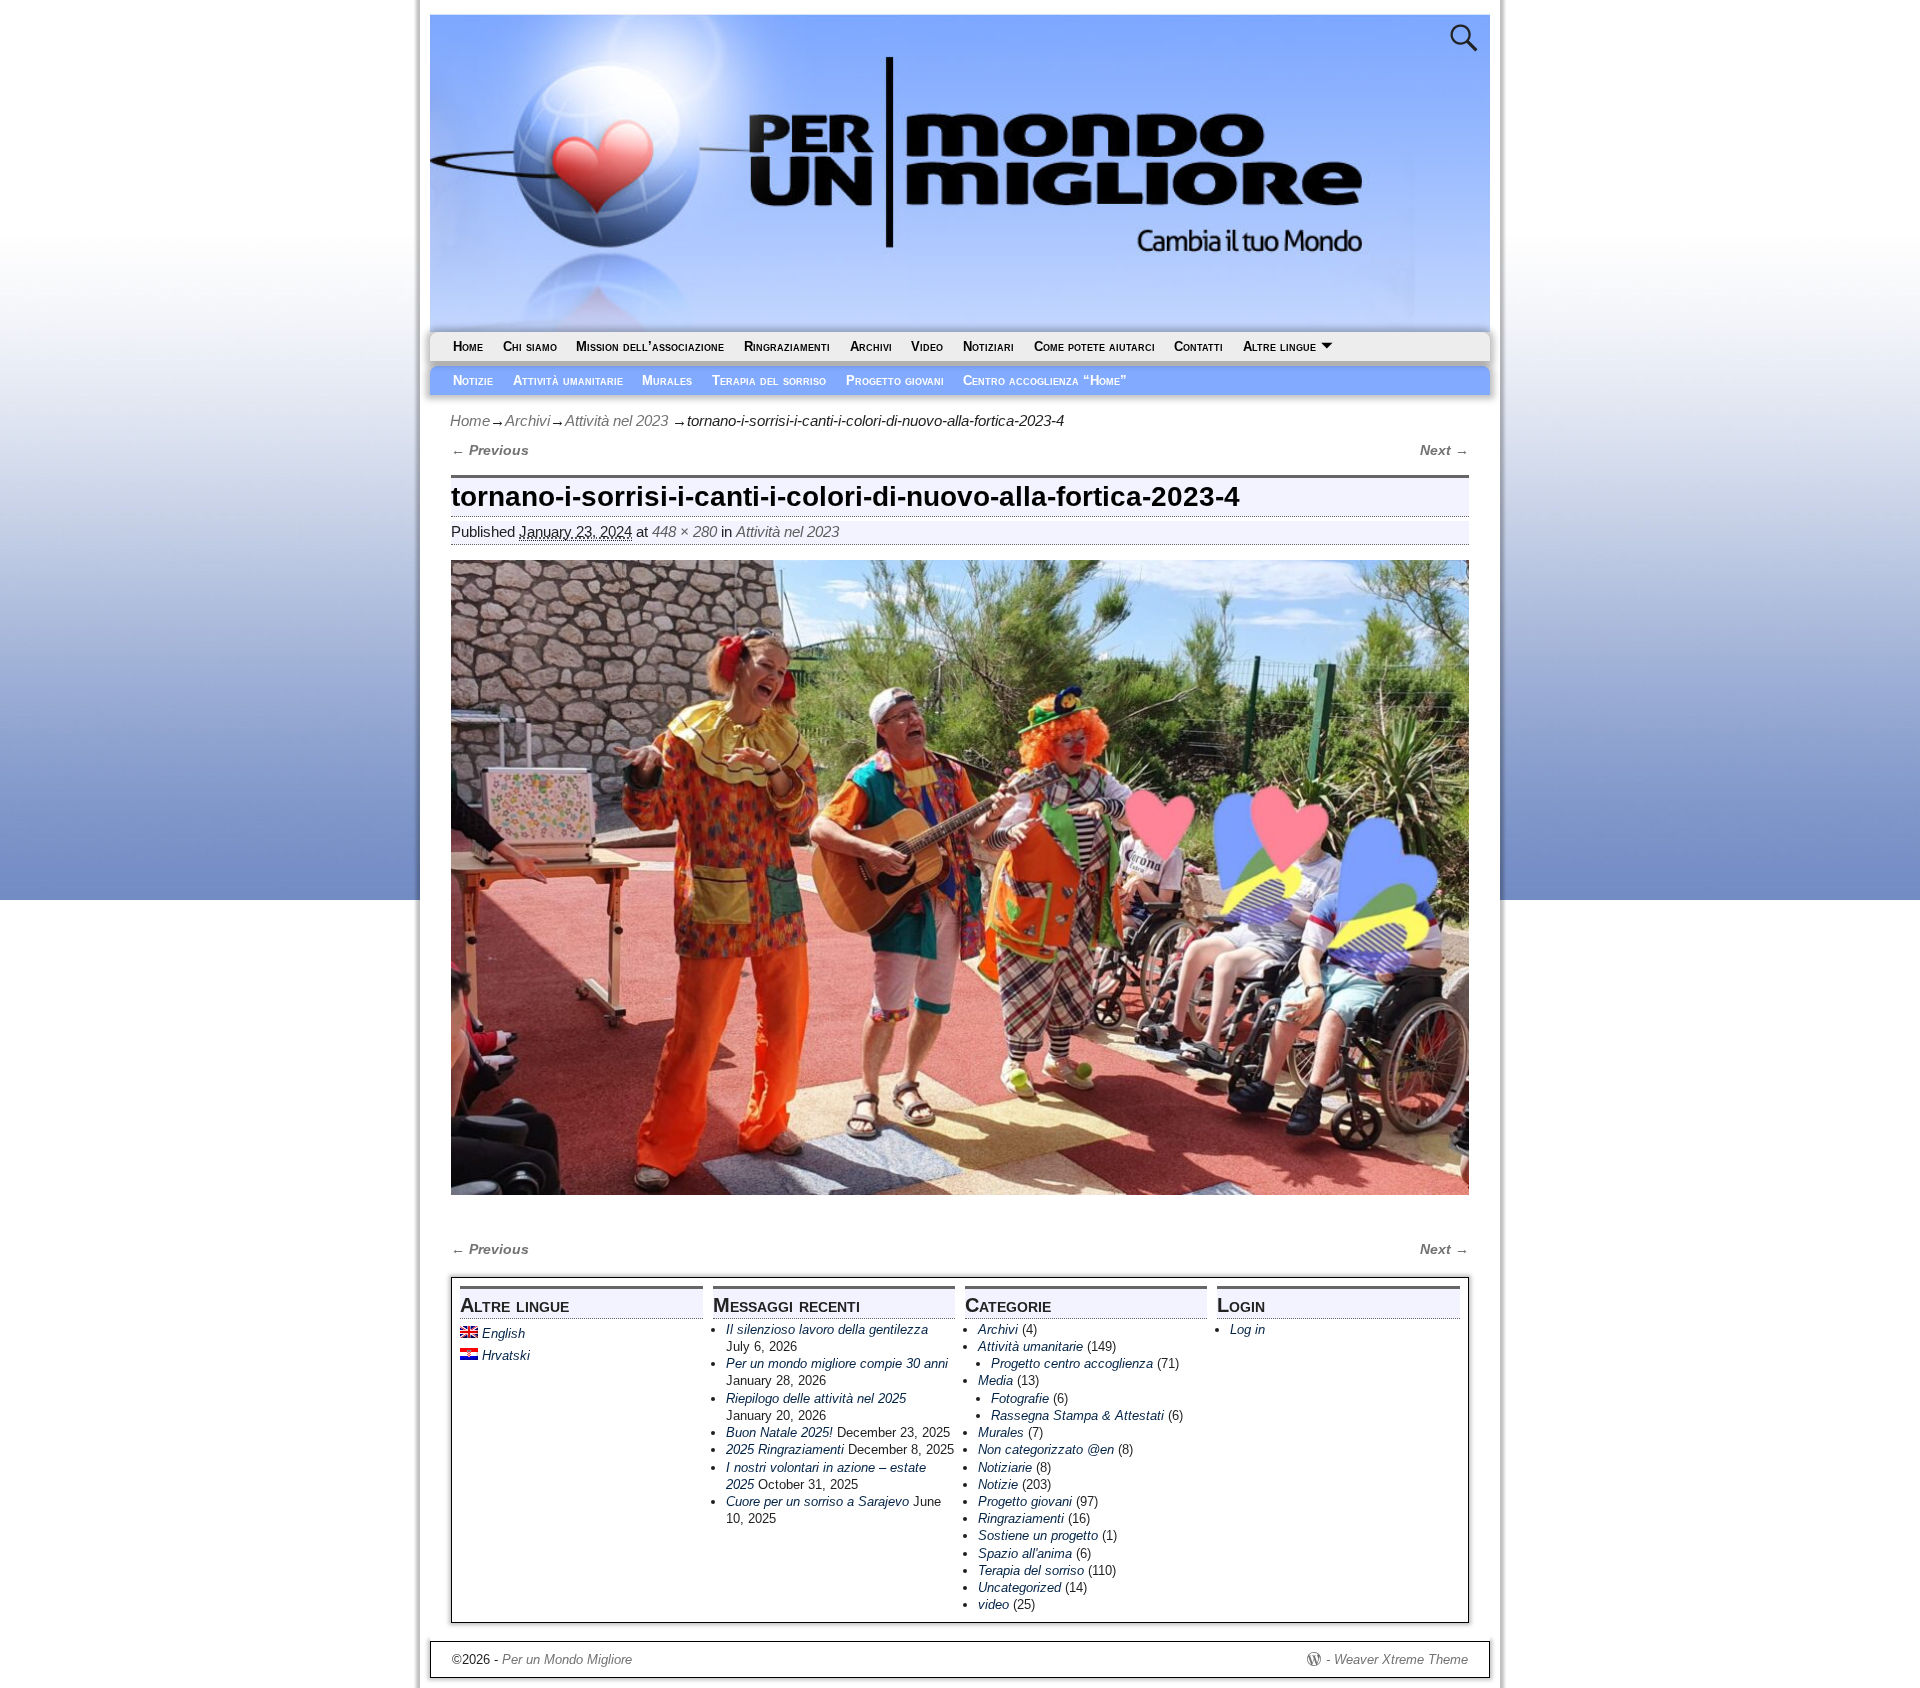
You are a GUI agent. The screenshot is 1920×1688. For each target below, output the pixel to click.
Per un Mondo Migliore (567, 1659)
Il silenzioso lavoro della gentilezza (827, 1329)
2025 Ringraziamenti (785, 1449)
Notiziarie (1005, 1467)
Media (995, 1380)
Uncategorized (1019, 1587)
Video (927, 346)
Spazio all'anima (1025, 1553)
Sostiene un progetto (1038, 1535)
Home (468, 346)
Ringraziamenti (787, 346)
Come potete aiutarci (1094, 346)
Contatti (1198, 346)
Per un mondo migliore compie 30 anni (837, 1363)
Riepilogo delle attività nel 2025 (816, 1398)
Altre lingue (1279, 346)
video (993, 1604)
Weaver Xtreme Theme (1401, 1659)
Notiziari (988, 346)
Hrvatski (504, 1355)
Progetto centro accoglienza (1072, 1363)
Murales (667, 380)
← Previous (490, 450)
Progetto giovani (895, 380)
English (501, 1333)
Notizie (473, 380)
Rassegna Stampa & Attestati (1077, 1415)
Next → (1444, 450)
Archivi (871, 346)
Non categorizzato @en (1046, 1449)
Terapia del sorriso (769, 380)
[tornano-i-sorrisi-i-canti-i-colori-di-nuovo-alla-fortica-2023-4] (960, 889)
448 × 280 (684, 531)
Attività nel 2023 (616, 420)
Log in (1247, 1329)
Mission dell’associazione (650, 346)
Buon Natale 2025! (779, 1432)
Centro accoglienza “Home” (1045, 380)
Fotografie (1020, 1398)
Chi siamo (530, 346)
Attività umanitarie (568, 380)
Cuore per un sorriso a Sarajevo (817, 1501)
